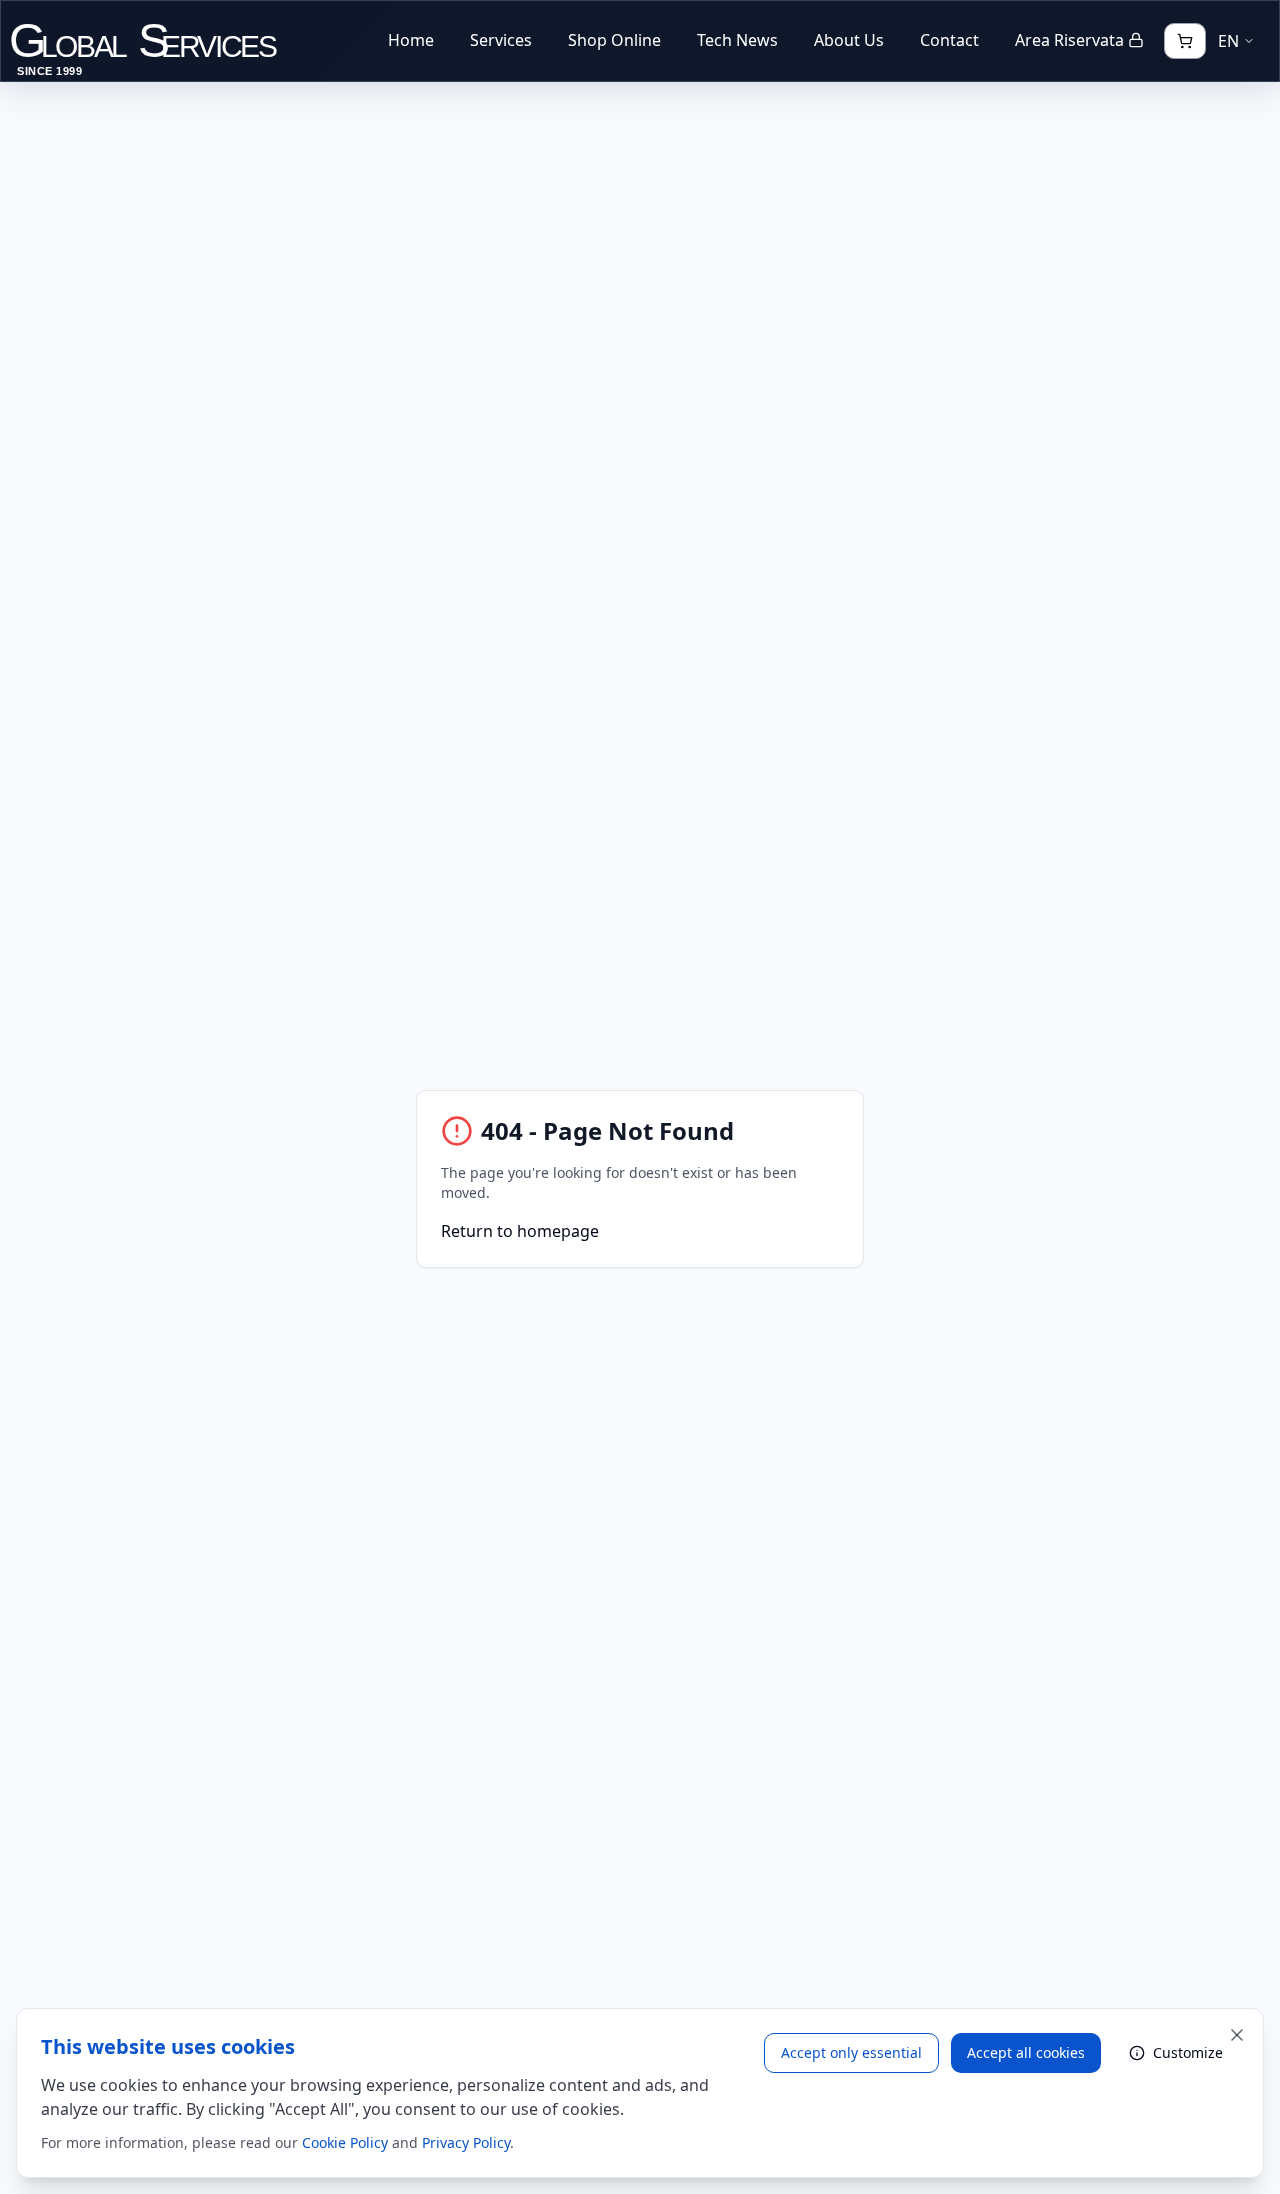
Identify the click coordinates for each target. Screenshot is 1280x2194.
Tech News (737, 40)
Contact (949, 40)
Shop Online (614, 40)
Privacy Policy (466, 2142)
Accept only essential (851, 2052)
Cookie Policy (345, 2142)
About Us (849, 40)
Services (501, 40)
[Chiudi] (1237, 2035)
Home (411, 40)
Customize (1188, 2052)
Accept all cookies (1026, 2052)
